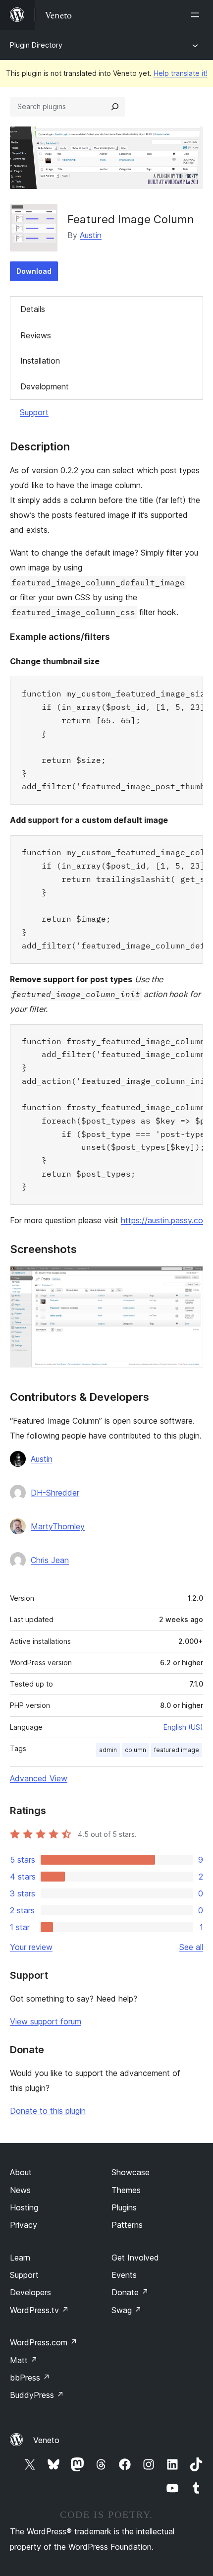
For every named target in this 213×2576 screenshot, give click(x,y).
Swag (127, 2310)
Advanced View (39, 1778)
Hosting (24, 2207)
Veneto (46, 2440)
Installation (40, 361)
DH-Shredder (55, 1493)
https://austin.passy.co (162, 1220)
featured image (177, 1750)
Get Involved (135, 2258)
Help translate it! (181, 73)
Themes (126, 2190)
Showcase (131, 2172)
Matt (24, 2360)
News (20, 2190)
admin (108, 1750)
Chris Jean (50, 1560)
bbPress (30, 2378)
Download (34, 271)
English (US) (183, 1727)
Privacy (24, 2225)
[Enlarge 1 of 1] (190, 1279)
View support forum (46, 2021)
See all (191, 1947)
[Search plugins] (115, 107)
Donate (130, 2292)
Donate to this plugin (48, 2111)
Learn (20, 2258)
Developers (30, 2292)
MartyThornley (58, 1526)
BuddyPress (37, 2395)
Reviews (36, 335)
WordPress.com (44, 2342)
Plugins (124, 2207)
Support (34, 412)
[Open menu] (197, 15)
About (21, 2172)
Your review (31, 1947)
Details (33, 309)
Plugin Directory (36, 45)
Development (45, 386)
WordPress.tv (39, 2310)
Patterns (127, 2225)
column (135, 1750)
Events (124, 2275)
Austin (91, 235)
